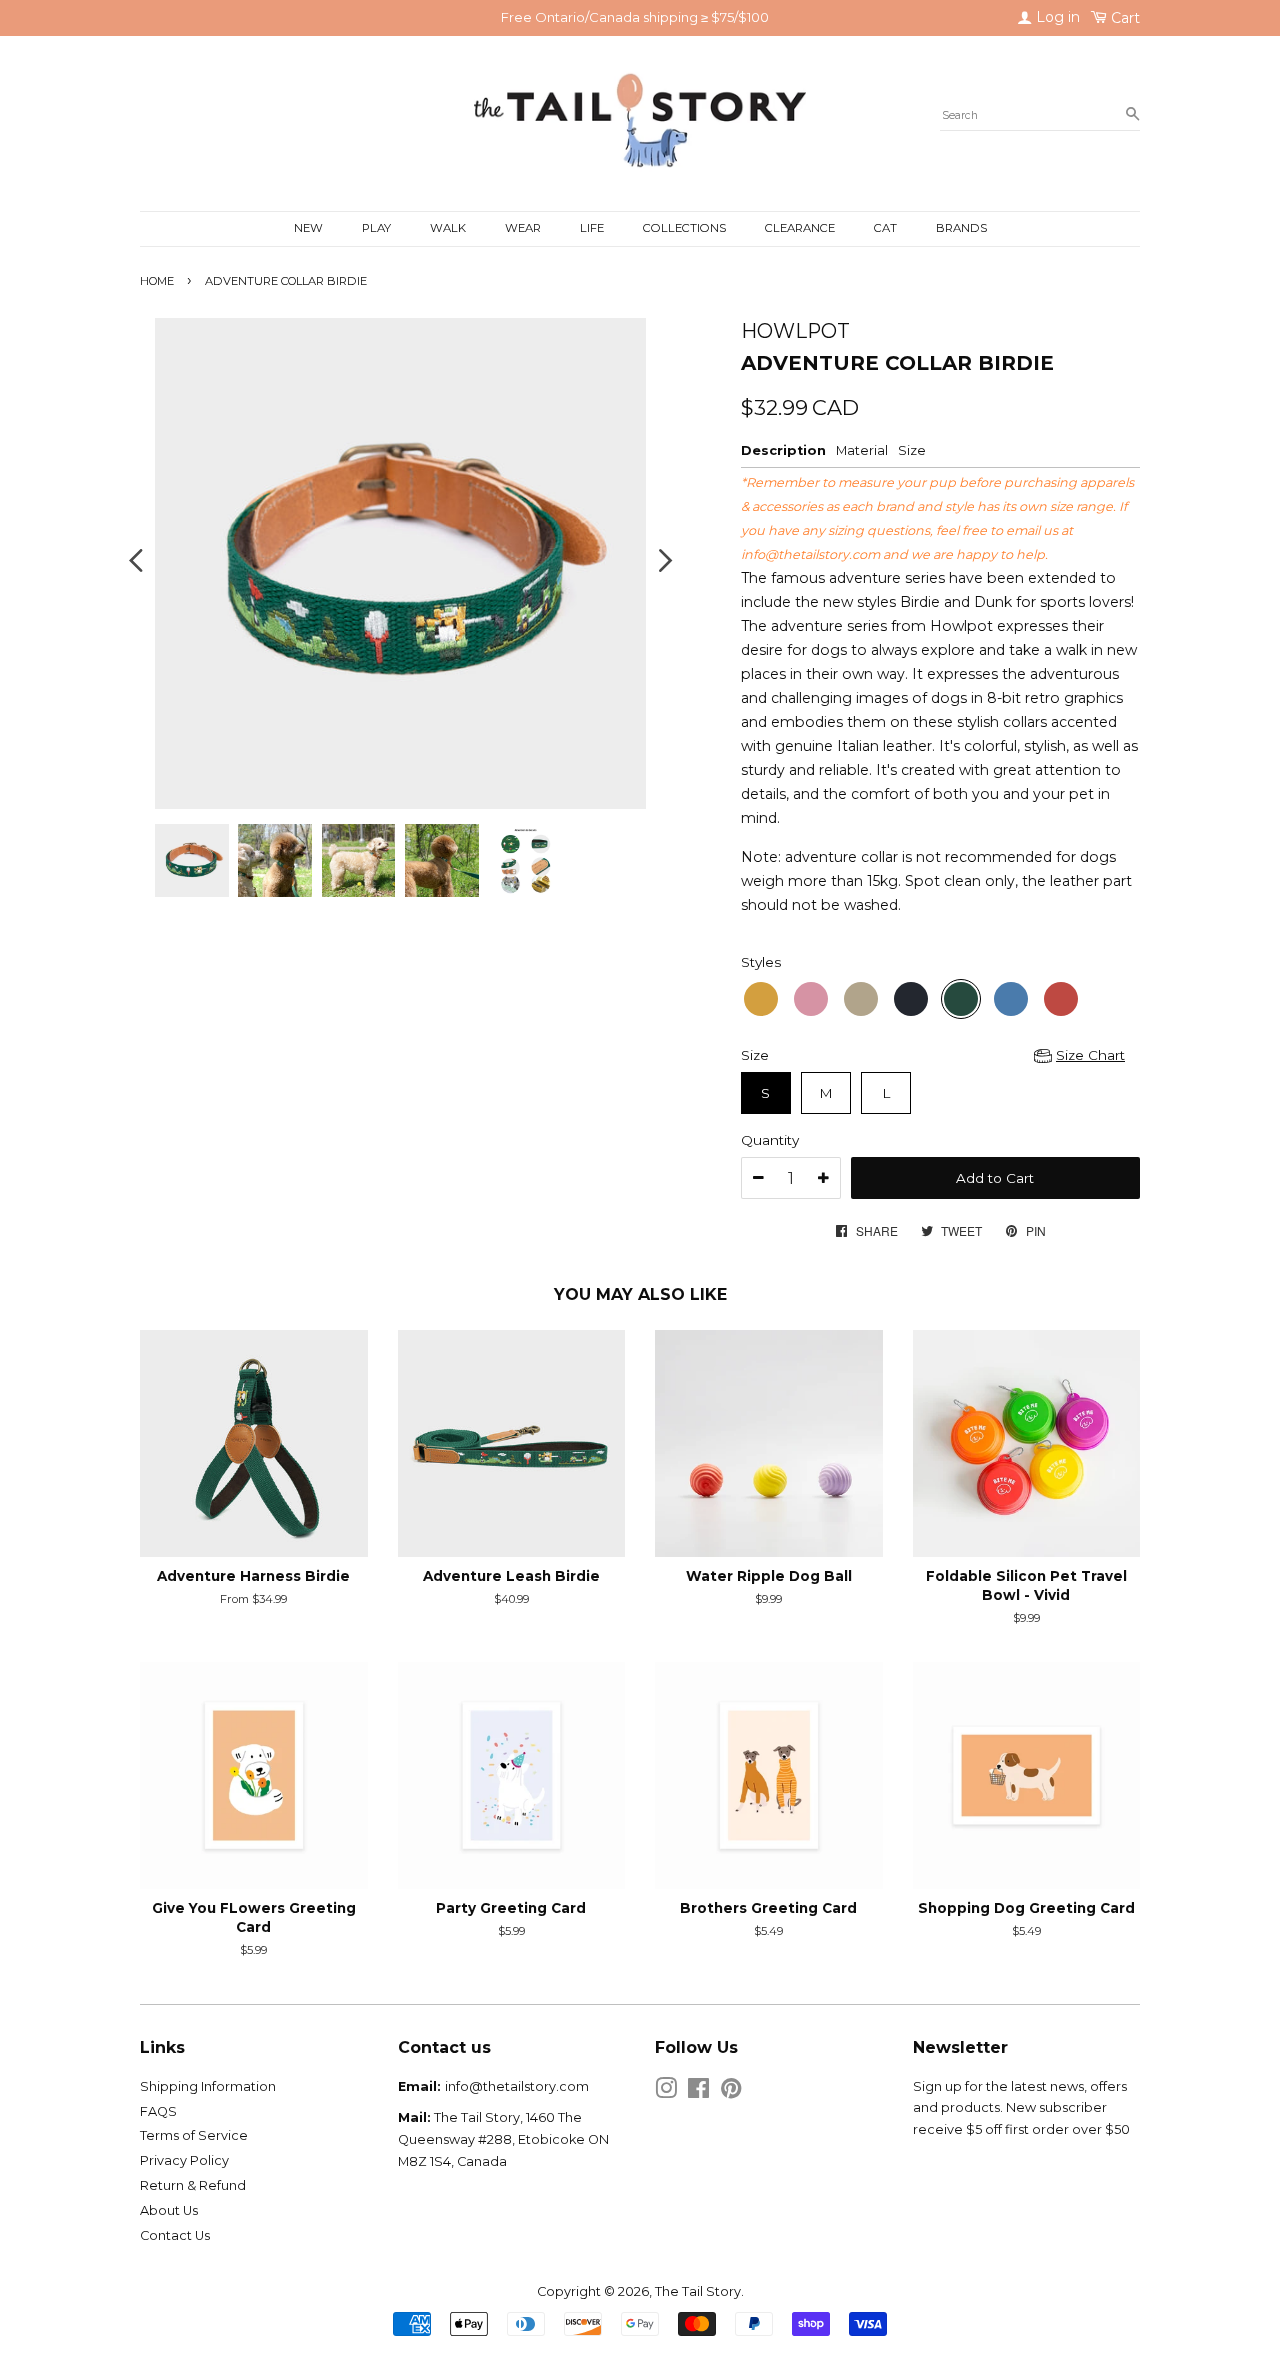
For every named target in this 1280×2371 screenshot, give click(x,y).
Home (157, 281)
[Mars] (1061, 999)
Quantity (770, 1140)
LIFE (592, 228)
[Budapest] (811, 999)
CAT (885, 228)
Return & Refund (193, 2185)
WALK (448, 228)
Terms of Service (194, 2135)
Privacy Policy (184, 2160)
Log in (1056, 17)
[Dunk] (861, 999)
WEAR (523, 228)
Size (755, 1055)
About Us (169, 2210)
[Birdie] (961, 999)
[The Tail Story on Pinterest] (731, 2092)
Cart (1123, 18)
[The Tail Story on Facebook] (698, 2092)
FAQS (158, 2111)
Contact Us (175, 2235)
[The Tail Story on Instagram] (666, 2092)
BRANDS (961, 228)
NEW (308, 228)
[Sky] (1011, 999)
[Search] (1132, 115)
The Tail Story (698, 2291)
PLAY (376, 228)
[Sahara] (761, 999)
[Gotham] (911, 999)
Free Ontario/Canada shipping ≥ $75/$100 (635, 17)
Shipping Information (208, 2086)
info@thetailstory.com (810, 554)
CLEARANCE (800, 228)
